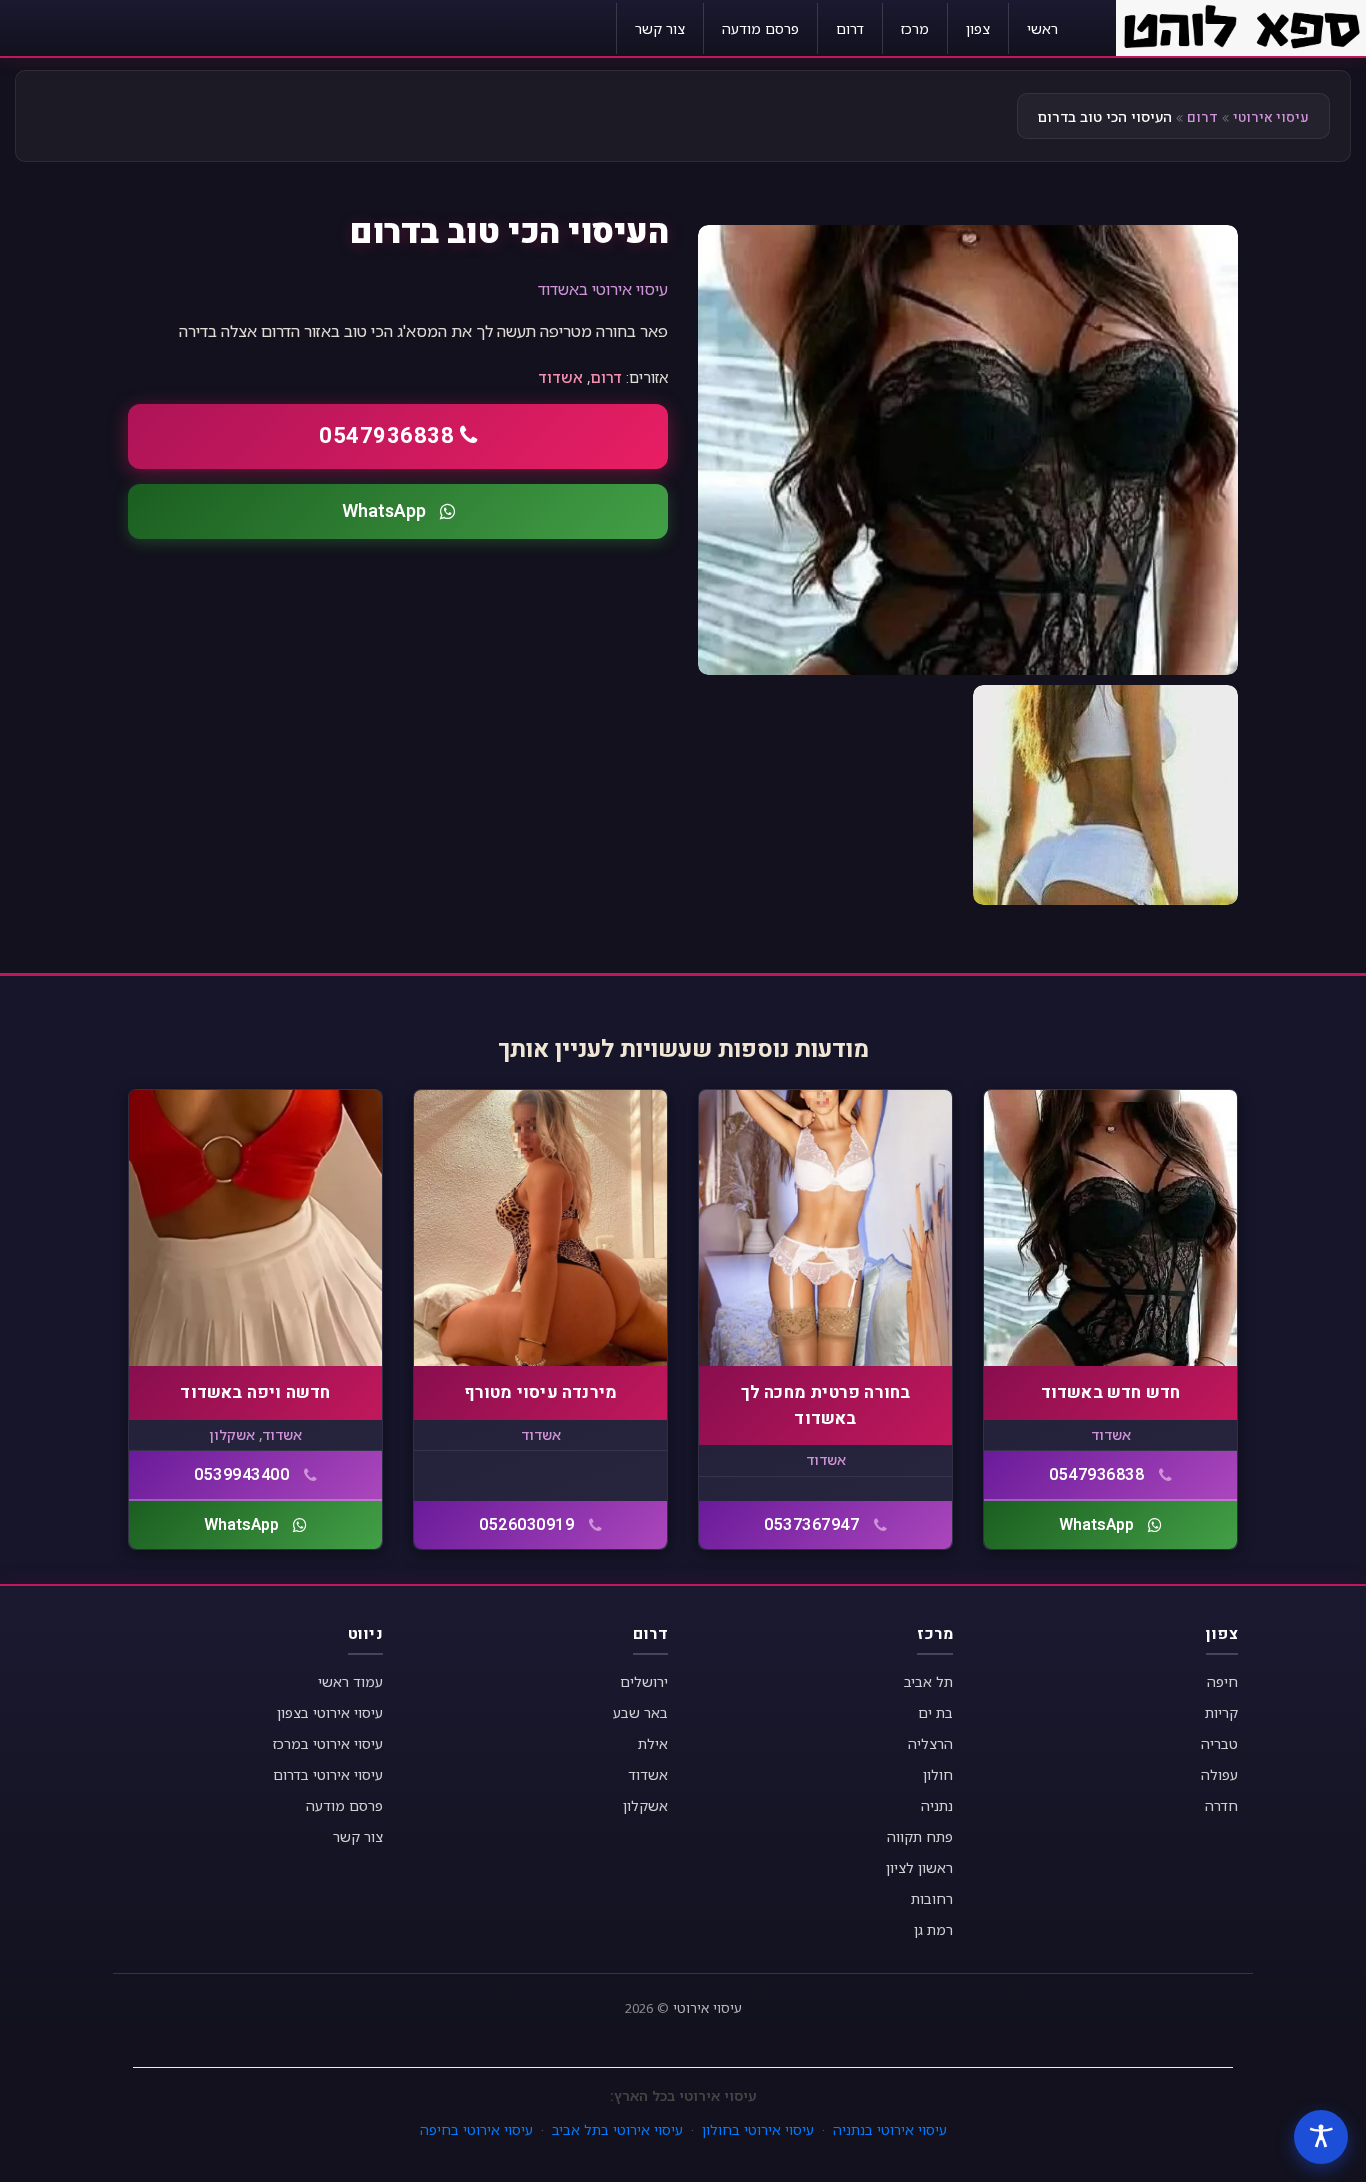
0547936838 (386, 436)
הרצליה (930, 1743)
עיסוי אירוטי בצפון (330, 1712)
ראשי (1042, 28)
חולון (938, 1774)
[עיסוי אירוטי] (1241, 26)
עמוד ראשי (350, 1681)
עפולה (1219, 1774)
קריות (1221, 1712)
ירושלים (644, 1681)
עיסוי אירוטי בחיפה (476, 2129)
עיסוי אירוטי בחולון (758, 2129)
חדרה (1221, 1805)
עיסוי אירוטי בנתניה (890, 2129)
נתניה (937, 1805)
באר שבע (640, 1712)
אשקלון (232, 1434)
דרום (850, 28)
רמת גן (933, 1929)
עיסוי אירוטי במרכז (328, 1743)
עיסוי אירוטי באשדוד (603, 289)
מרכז (915, 28)
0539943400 (241, 1475)
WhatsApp (384, 511)
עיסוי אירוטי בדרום (328, 1774)
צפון (978, 28)
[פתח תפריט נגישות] (1321, 2137)
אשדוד (560, 377)
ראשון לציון (919, 1867)
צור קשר (660, 28)
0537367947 (811, 1525)
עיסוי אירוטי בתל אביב (617, 2129)
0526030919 (526, 1525)
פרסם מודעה (760, 28)
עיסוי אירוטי (1271, 117)
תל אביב (928, 1681)
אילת (653, 1743)
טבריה (1219, 1743)
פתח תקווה (920, 1836)
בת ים (935, 1712)
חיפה (1222, 1681)
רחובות (932, 1898)
